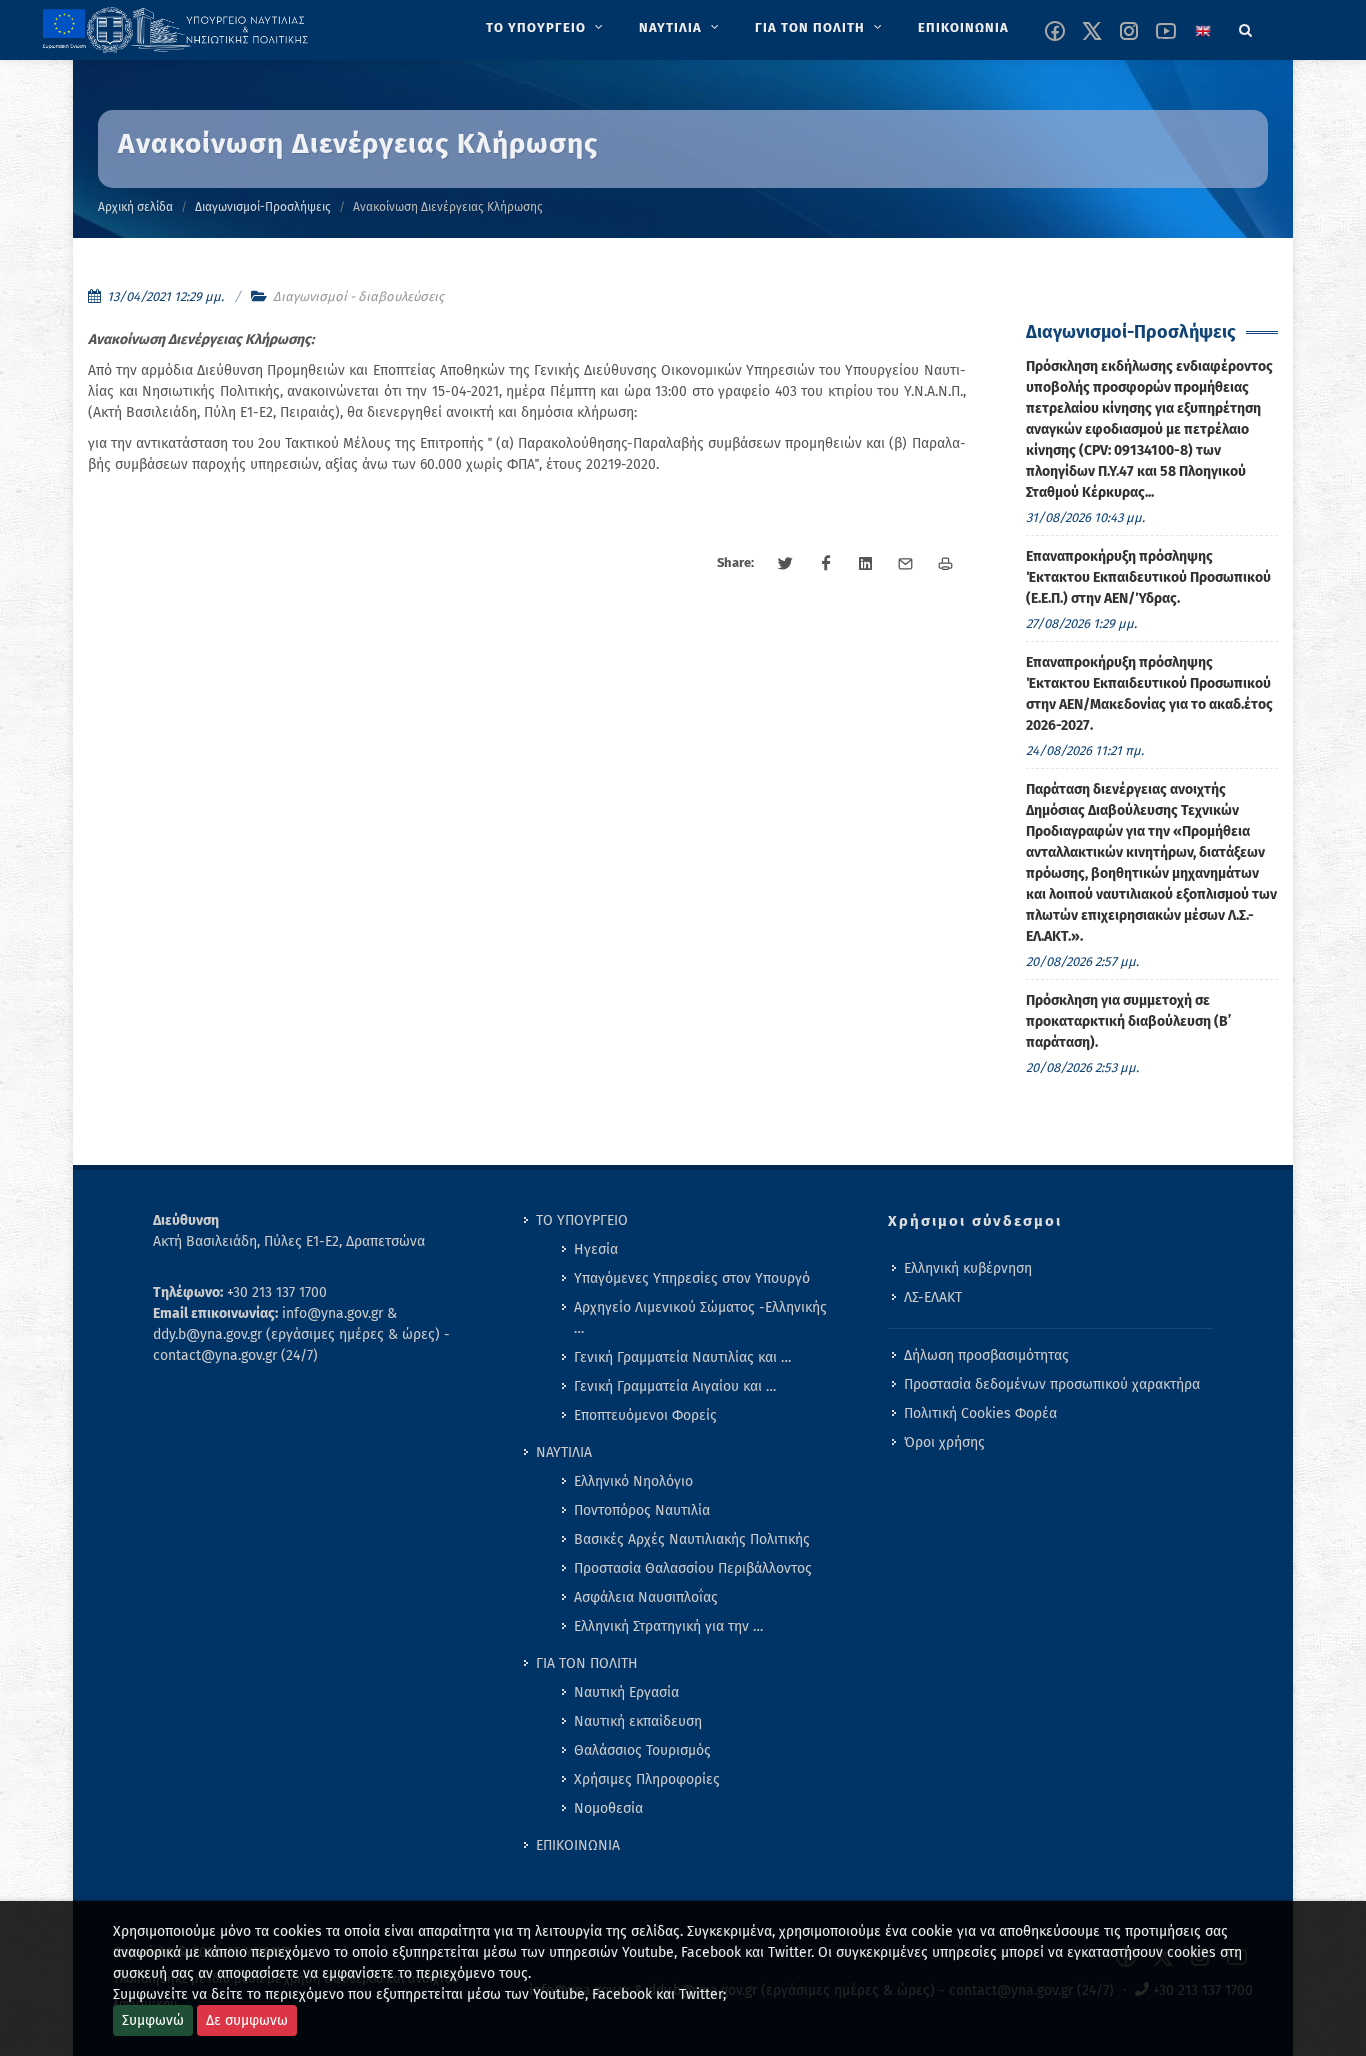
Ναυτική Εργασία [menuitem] (626, 1692)
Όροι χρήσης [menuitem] (944, 1442)
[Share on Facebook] (826, 564)
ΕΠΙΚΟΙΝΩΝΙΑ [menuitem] (578, 1845)
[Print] (946, 564)
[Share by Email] (906, 564)
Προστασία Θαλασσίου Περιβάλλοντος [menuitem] (693, 1568)
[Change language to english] (1203, 31)
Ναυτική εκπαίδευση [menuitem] (638, 1721)
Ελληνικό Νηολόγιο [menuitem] (633, 1481)
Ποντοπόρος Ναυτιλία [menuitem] (642, 1510)
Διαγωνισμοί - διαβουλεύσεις (358, 296)
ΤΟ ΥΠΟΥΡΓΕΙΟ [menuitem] (582, 1220)
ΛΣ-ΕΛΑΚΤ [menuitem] (933, 1297)
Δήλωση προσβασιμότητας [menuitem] (986, 1355)
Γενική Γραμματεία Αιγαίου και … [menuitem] (675, 1386)
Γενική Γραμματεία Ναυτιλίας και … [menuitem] (682, 1357)
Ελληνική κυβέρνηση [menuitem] (968, 1268)
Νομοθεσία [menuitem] (608, 1808)
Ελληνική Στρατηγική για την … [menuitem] (668, 1626)
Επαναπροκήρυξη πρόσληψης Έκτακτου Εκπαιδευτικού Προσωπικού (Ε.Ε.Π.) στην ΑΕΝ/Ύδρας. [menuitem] (1148, 577)
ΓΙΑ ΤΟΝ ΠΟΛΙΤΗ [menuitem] (587, 1663)
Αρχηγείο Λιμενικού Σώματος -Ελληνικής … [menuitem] (700, 1318)
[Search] (1246, 27)
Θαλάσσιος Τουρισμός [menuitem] (642, 1750)
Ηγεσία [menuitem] (596, 1249)
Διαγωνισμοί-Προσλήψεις (263, 207)
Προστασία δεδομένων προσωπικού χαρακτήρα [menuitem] (1052, 1384)
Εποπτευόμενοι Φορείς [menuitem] (645, 1415)
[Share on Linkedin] (866, 564)
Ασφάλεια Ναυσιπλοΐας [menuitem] (646, 1597)
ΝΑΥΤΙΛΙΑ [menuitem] (564, 1452)
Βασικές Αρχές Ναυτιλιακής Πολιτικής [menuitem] (692, 1539)
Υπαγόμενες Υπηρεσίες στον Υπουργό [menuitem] (692, 1278)
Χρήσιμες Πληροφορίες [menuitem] (647, 1779)
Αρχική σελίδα (135, 207)
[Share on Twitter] (786, 564)
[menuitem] (546, 28)
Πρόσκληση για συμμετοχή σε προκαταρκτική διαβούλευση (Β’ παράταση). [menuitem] (1128, 1021)
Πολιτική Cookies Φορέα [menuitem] (980, 1413)
